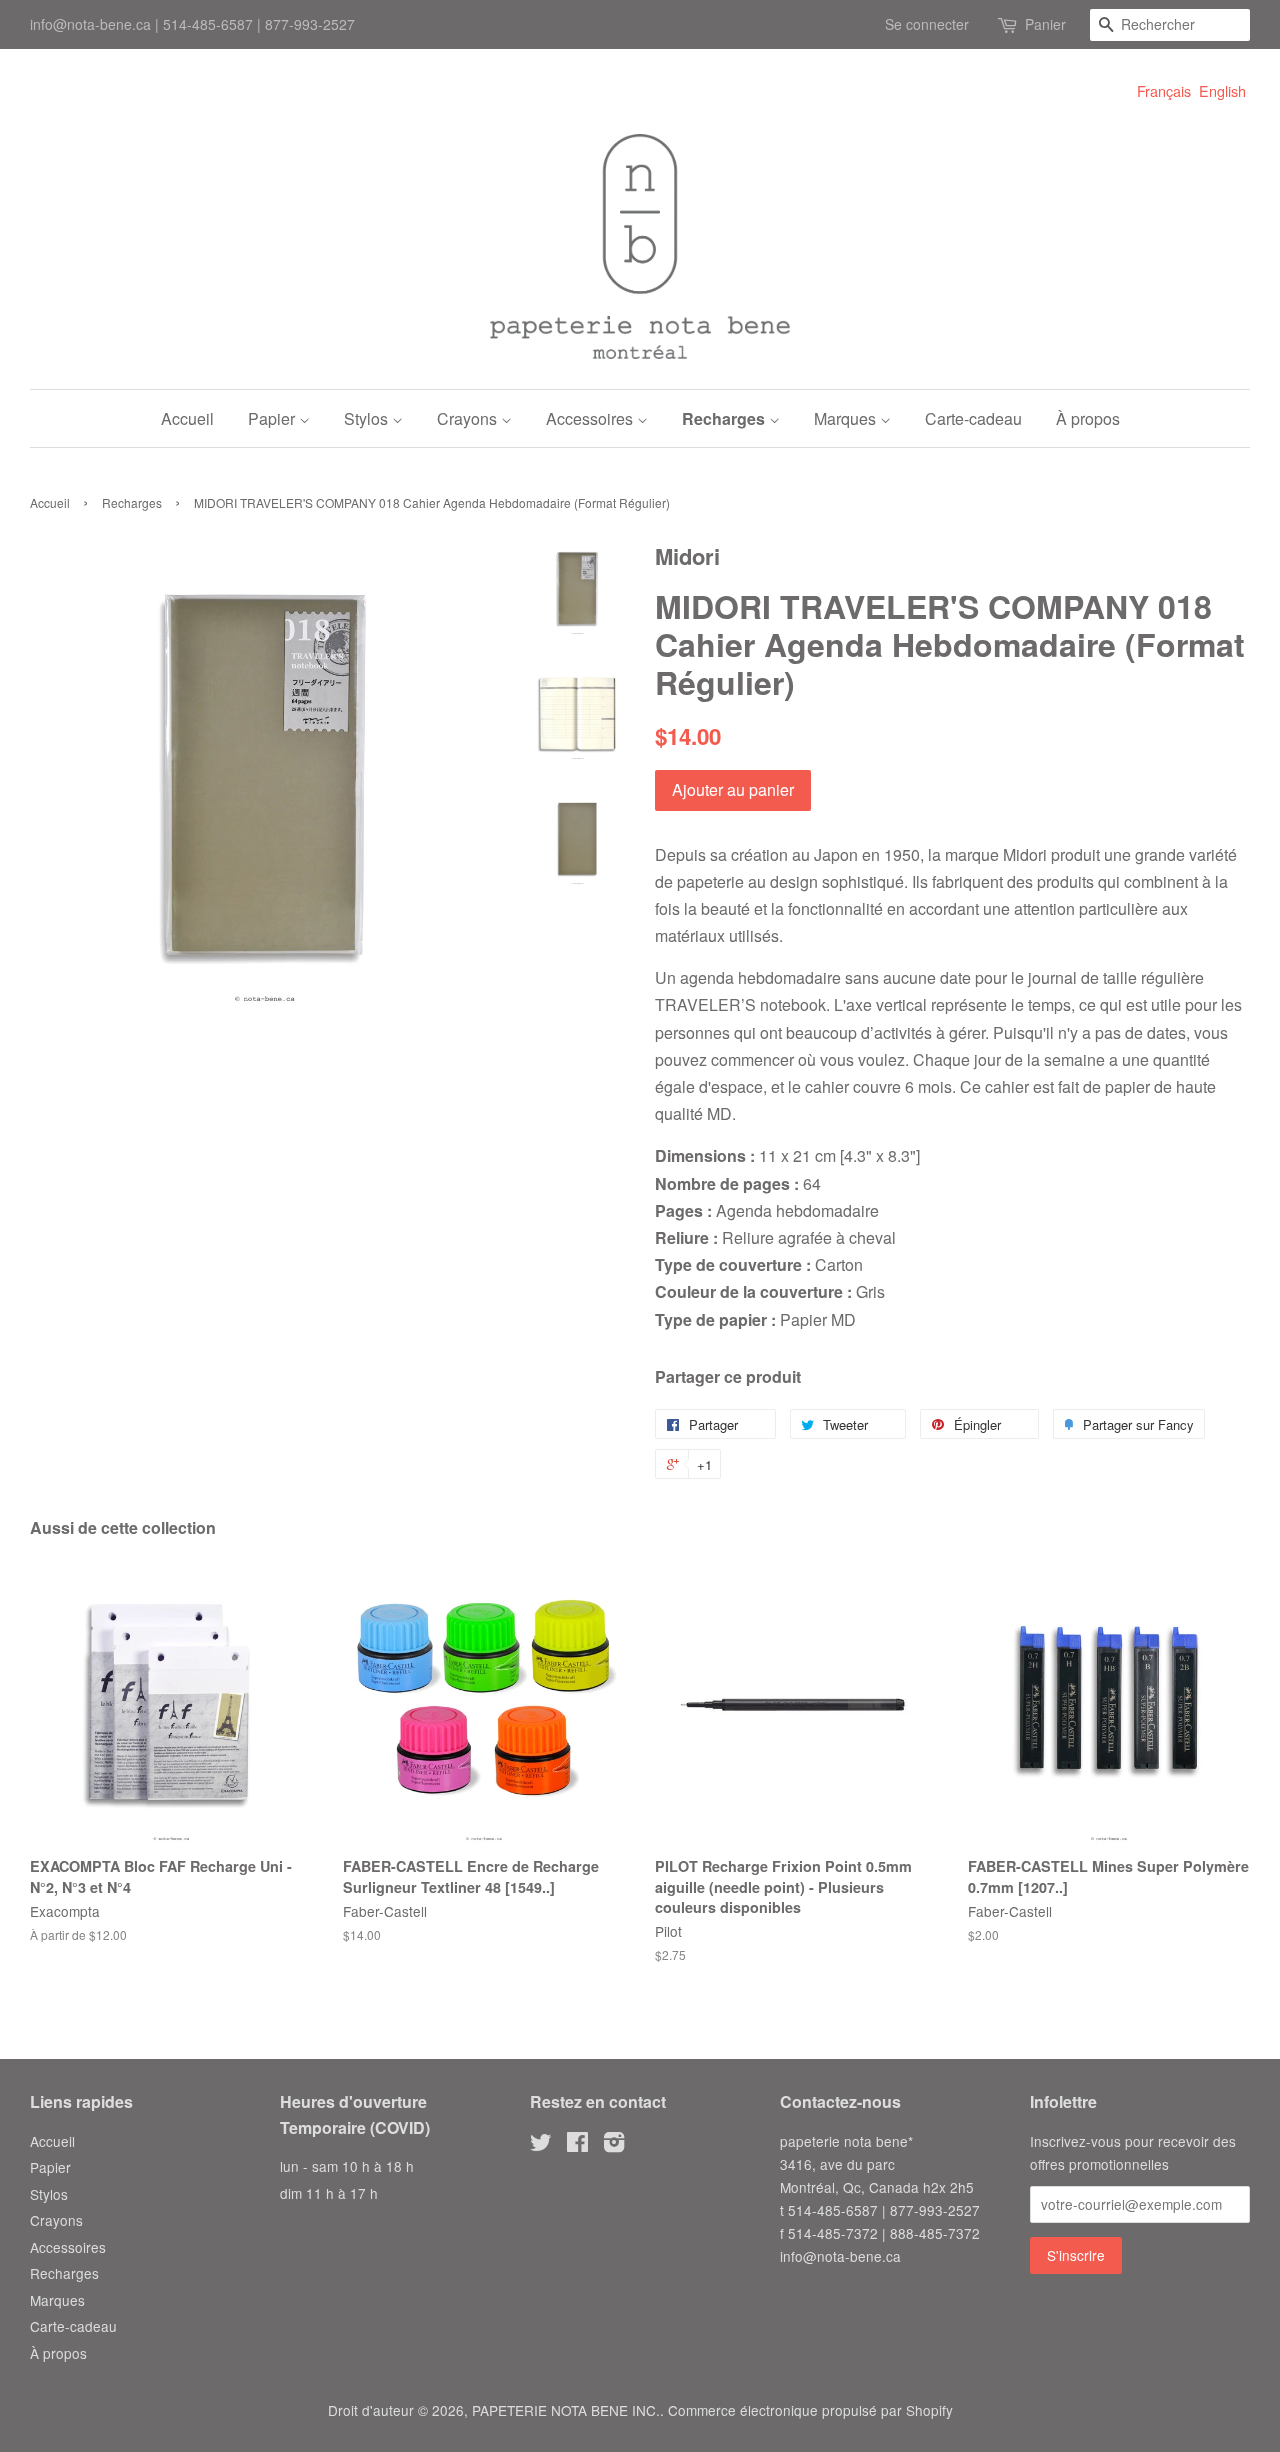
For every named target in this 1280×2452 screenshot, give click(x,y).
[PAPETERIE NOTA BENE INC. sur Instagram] (614, 2145)
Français (1164, 90)
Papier (273, 418)
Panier (1045, 24)
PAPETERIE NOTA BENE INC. (566, 2410)
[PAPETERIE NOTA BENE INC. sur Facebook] (577, 2145)
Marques (847, 418)
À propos (1088, 418)
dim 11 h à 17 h (329, 2193)
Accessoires (591, 418)
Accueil (187, 418)
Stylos (368, 418)
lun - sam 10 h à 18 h (347, 2166)
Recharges (725, 418)
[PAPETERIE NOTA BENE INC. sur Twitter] (541, 2145)
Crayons (469, 418)
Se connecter (927, 24)
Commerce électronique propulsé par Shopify (810, 2410)
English (1222, 90)
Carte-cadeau (973, 418)
